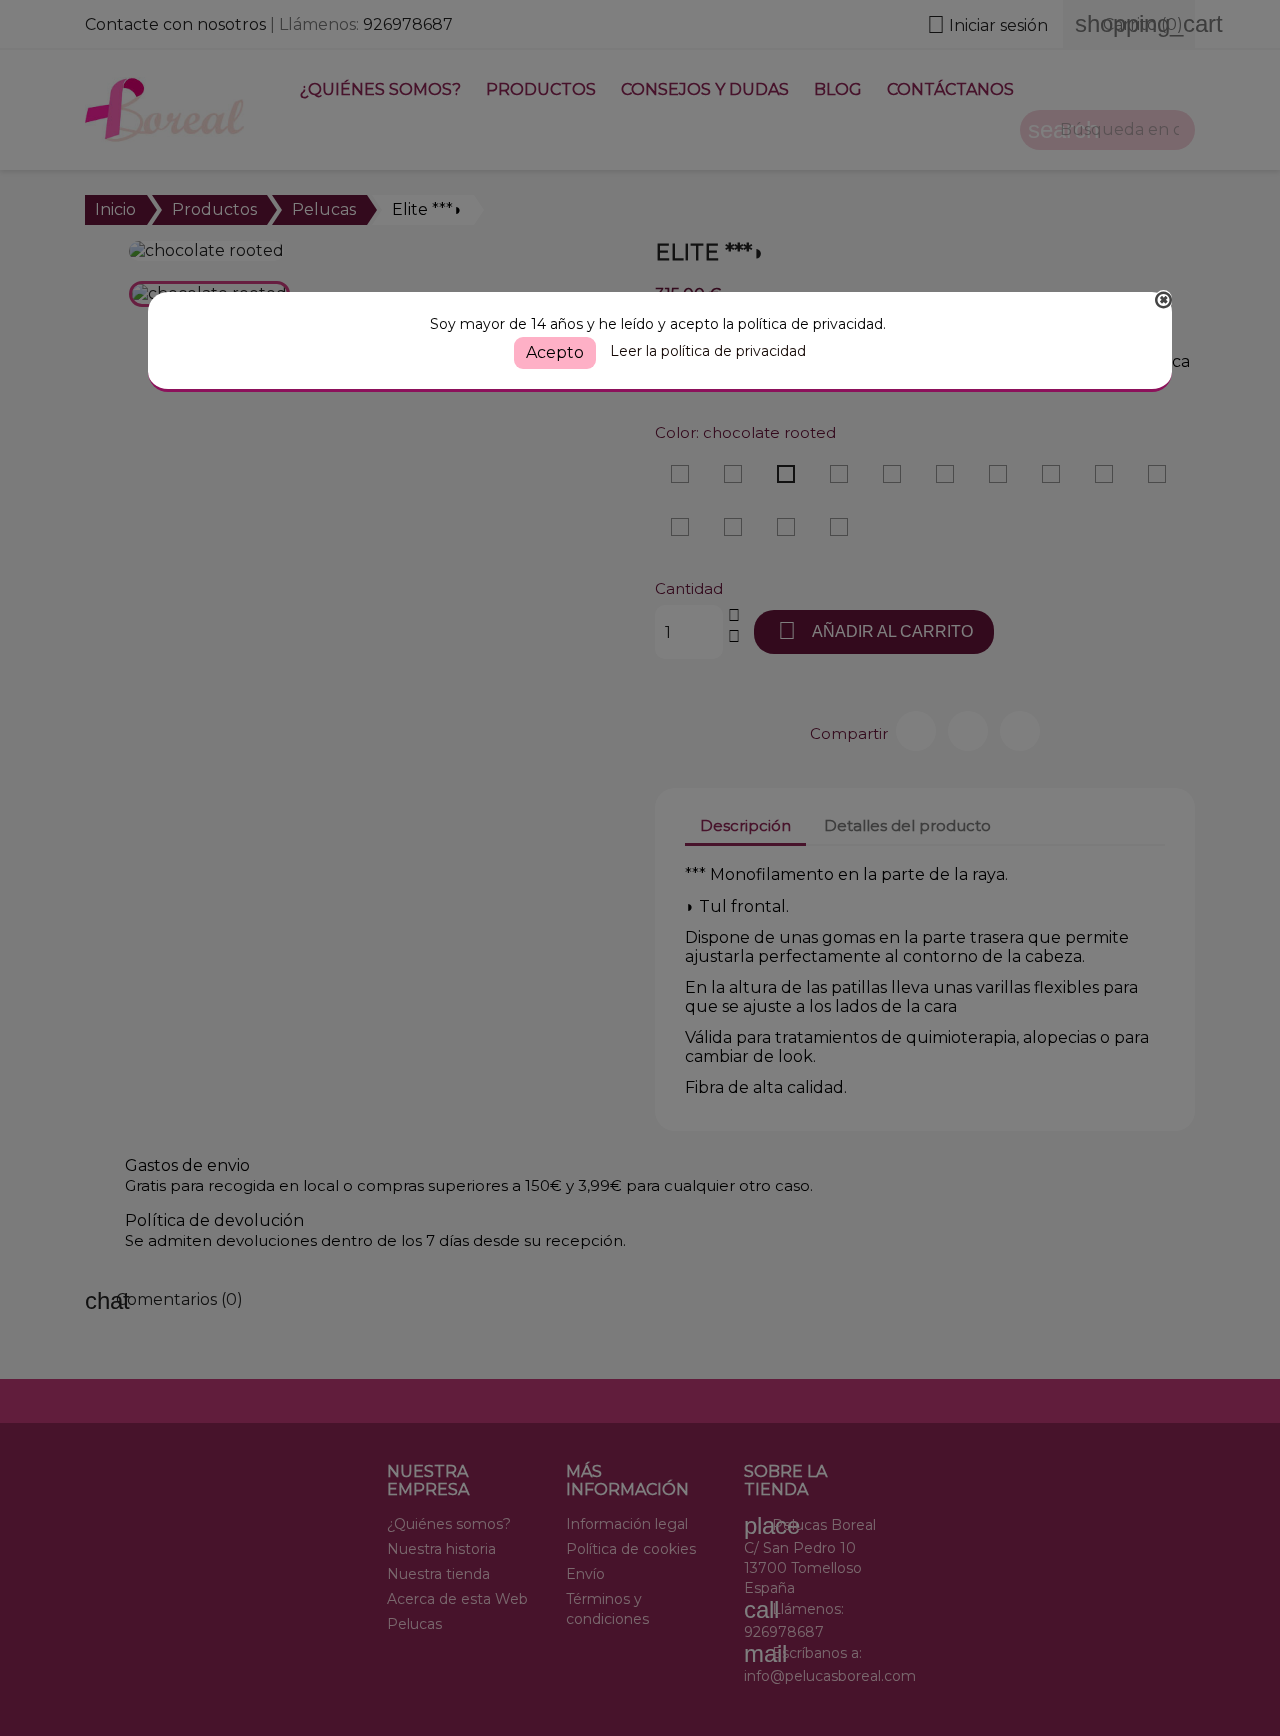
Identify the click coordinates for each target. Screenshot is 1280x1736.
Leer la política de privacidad (708, 351)
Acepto (555, 352)
